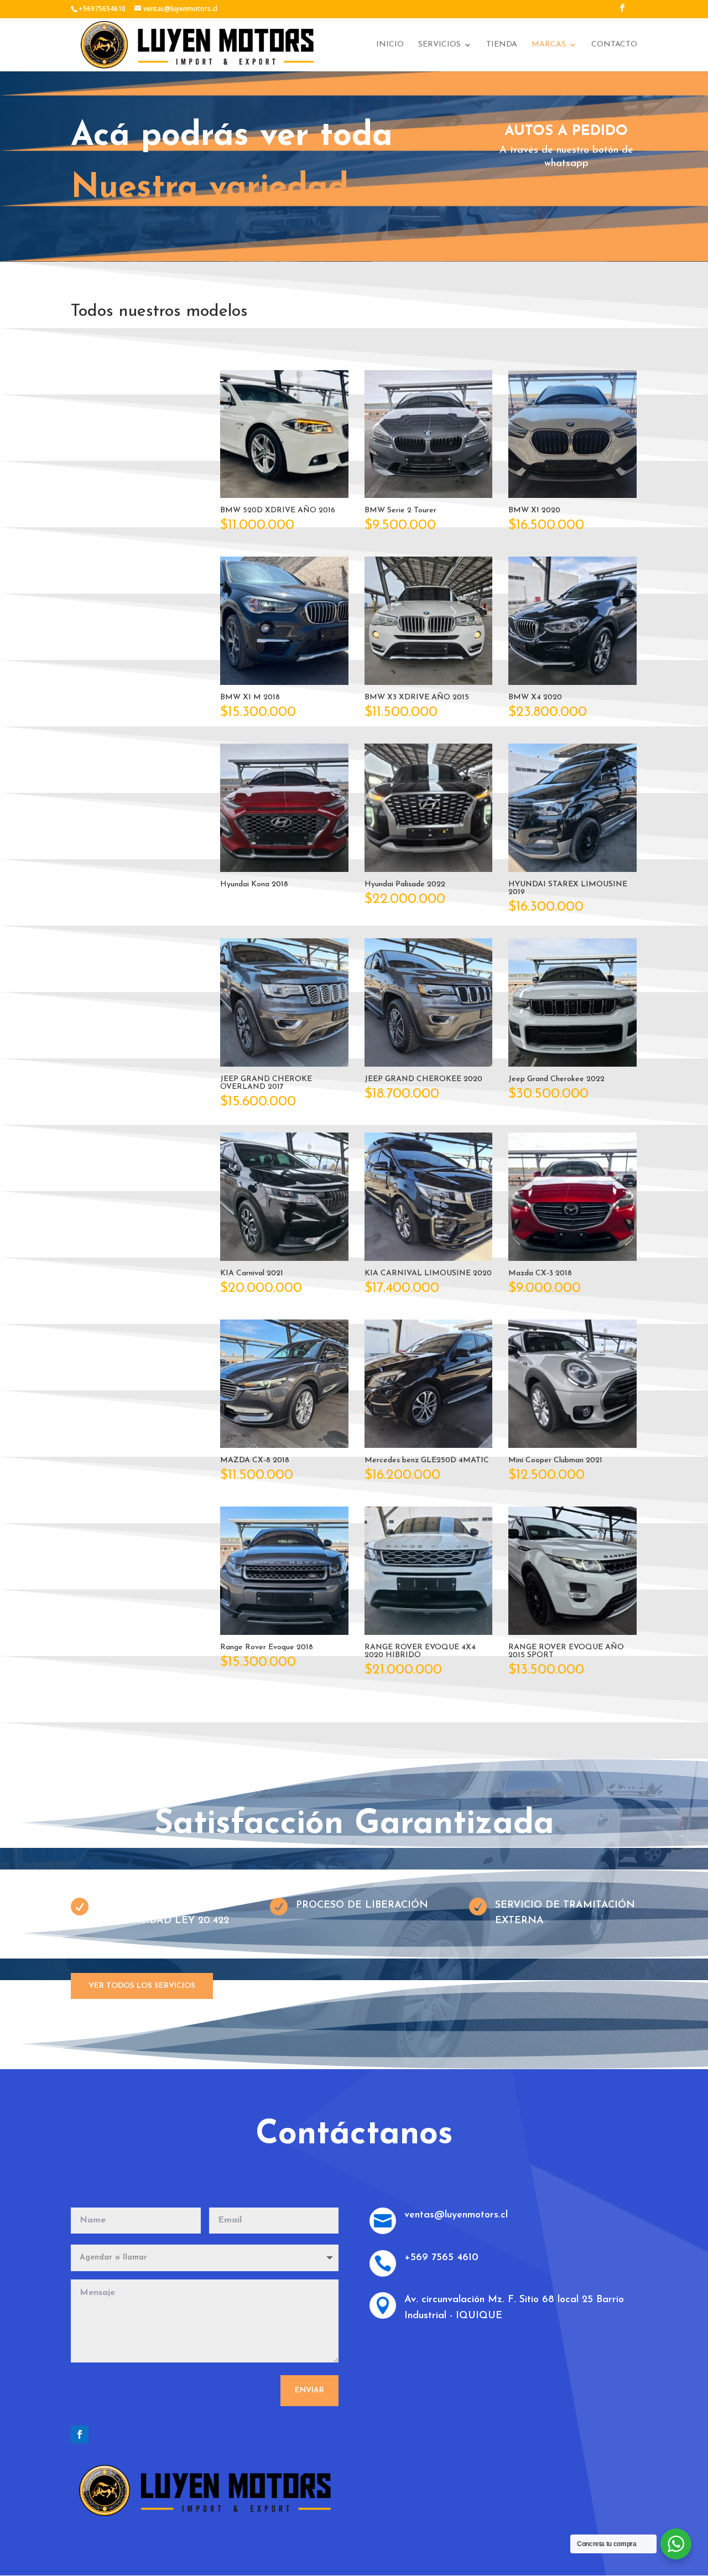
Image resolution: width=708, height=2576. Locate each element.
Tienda (502, 45)
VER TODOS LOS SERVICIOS (142, 1986)
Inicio (390, 45)
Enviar (309, 2390)
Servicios (439, 45)
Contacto (614, 45)
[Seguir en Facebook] (80, 2434)
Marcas (549, 45)
